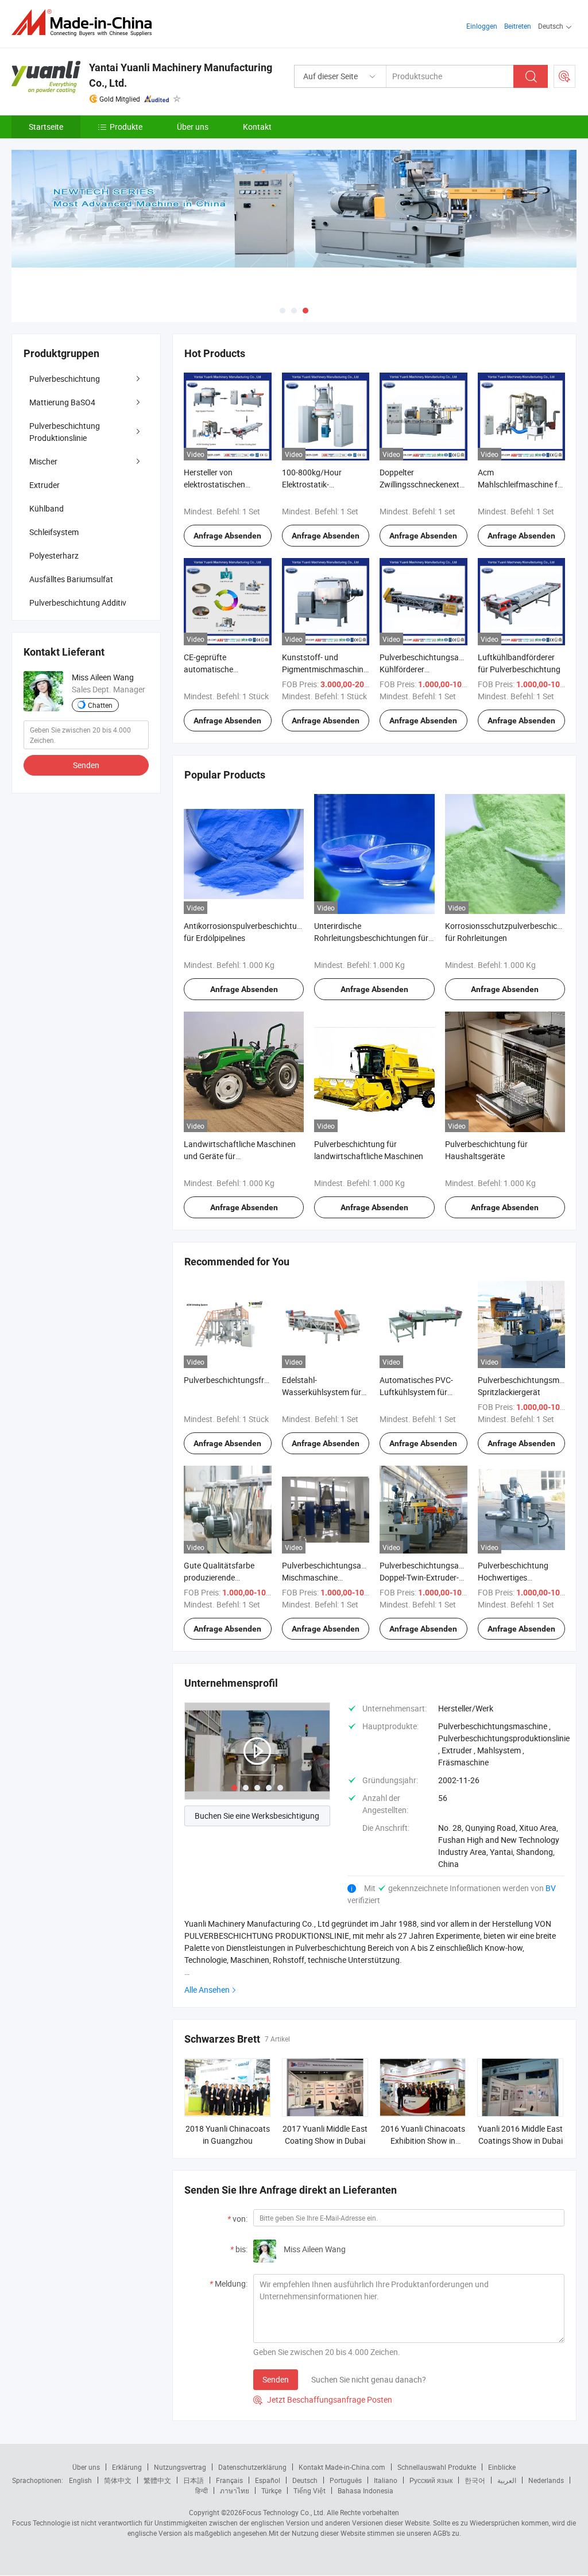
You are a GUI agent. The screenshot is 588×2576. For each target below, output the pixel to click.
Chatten (100, 705)
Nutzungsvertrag (180, 2467)
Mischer (43, 461)
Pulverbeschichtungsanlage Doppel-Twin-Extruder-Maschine (429, 1577)
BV (551, 1888)
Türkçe (271, 2490)
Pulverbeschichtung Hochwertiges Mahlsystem (513, 1577)
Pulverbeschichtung (65, 379)
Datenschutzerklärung (252, 2467)
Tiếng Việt (310, 2490)
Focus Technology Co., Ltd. (284, 2512)
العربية (507, 2480)
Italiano (386, 2480)
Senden (276, 2379)
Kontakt (257, 127)
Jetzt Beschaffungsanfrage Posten (323, 2399)
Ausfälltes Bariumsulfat (71, 579)
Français (229, 2480)
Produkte (126, 127)
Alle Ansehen (207, 1990)
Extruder (45, 485)
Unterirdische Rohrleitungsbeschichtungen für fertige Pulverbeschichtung (371, 938)
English (80, 2480)
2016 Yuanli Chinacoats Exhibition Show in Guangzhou (423, 2141)
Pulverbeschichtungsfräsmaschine (245, 1380)
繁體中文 (157, 2480)
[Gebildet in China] (85, 23)
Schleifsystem (54, 532)
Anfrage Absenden (227, 536)
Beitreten (518, 26)
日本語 (194, 2480)
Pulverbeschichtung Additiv (78, 603)
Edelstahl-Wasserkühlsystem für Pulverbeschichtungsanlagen (334, 1392)
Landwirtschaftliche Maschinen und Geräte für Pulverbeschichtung (240, 1156)
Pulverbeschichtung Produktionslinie (65, 432)
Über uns (193, 127)
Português (346, 2480)
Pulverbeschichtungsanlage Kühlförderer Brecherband (429, 669)
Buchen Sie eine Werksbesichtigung (257, 1816)
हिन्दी (202, 2490)
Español (268, 2480)
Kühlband (47, 508)
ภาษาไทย (235, 2490)
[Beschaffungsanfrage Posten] (564, 76)
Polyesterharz (54, 555)
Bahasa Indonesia (365, 2490)
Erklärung (127, 2467)
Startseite (46, 127)
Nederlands (546, 2480)
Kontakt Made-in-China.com (342, 2467)
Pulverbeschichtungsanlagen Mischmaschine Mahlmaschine (334, 1577)
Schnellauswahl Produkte (437, 2467)
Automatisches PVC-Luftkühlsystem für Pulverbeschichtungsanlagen (431, 1392)
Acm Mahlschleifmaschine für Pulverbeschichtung (521, 484)
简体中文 (118, 2480)
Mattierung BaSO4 (62, 402)
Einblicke (502, 2467)
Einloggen (482, 26)
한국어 (475, 2480)
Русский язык (431, 2480)
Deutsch (305, 2480)
